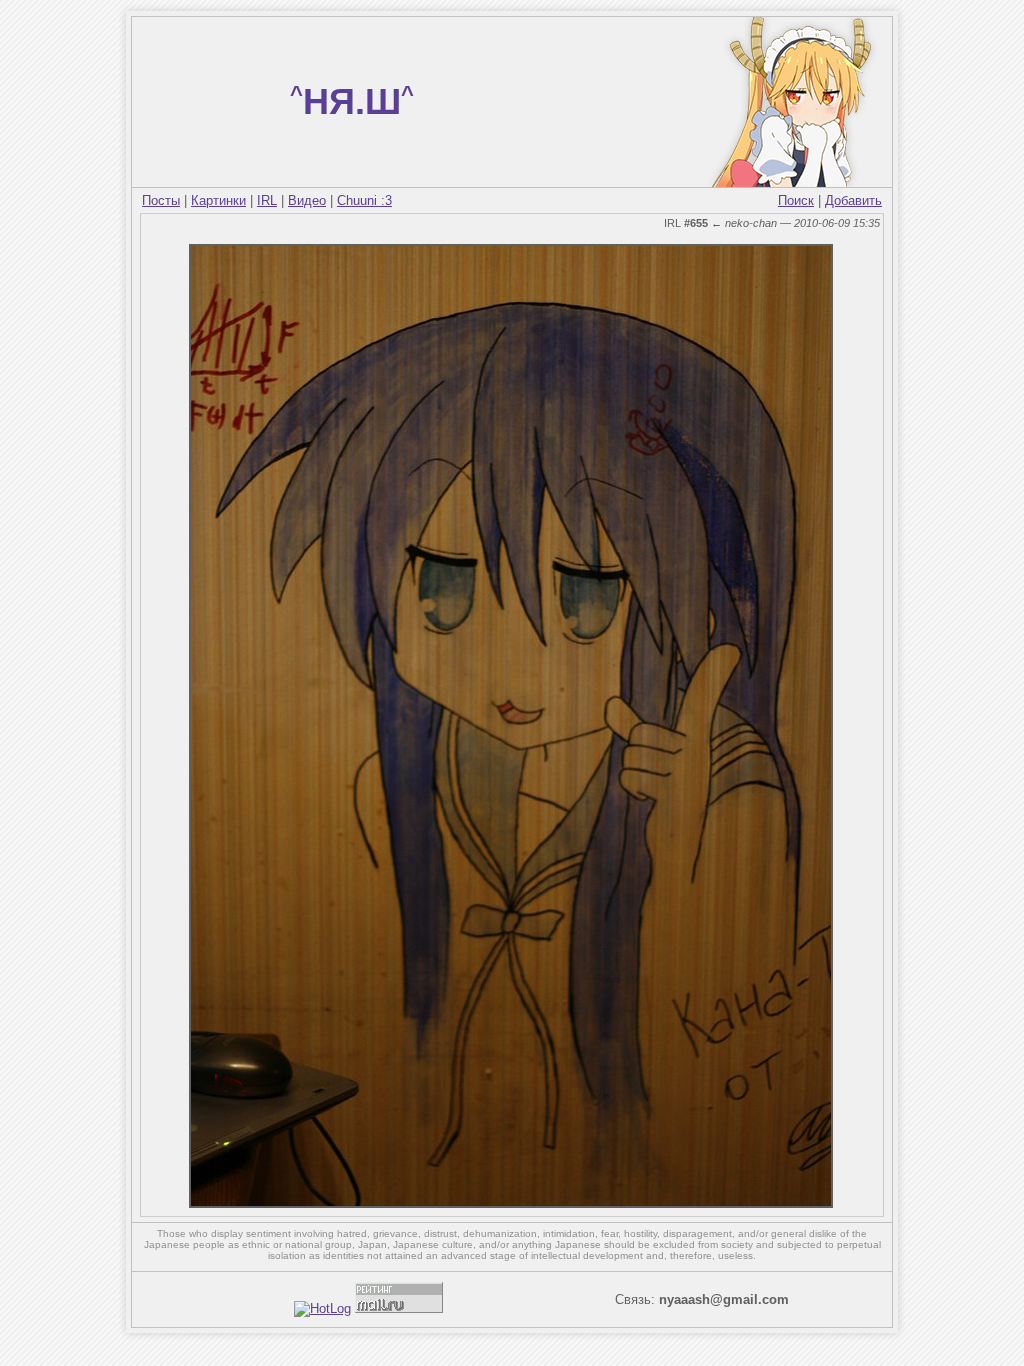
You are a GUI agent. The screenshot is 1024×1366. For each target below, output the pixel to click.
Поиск (796, 200)
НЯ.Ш (352, 101)
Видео (307, 200)
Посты (161, 200)
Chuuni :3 (364, 200)
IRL (267, 200)
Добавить (853, 200)
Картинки (218, 200)
